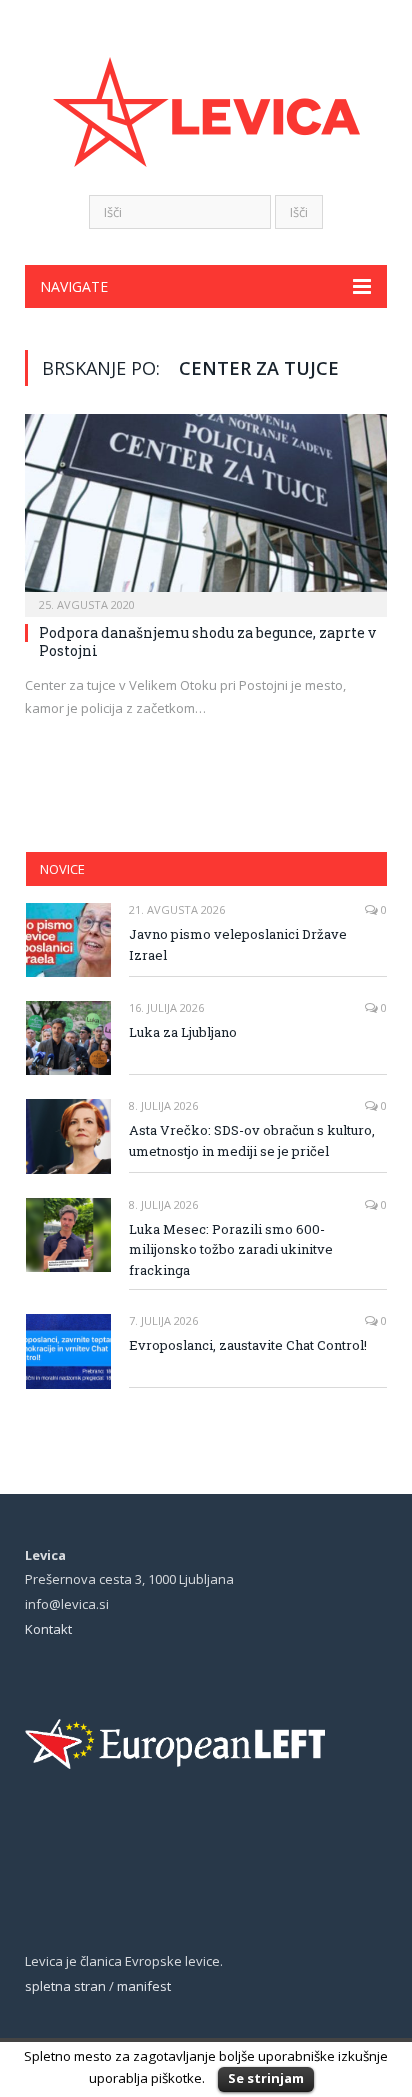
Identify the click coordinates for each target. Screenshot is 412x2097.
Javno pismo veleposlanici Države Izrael (238, 944)
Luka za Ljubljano (183, 1032)
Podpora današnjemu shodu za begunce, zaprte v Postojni (207, 641)
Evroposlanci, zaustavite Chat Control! (248, 1345)
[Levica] (206, 99)
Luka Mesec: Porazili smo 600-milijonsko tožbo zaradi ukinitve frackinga (231, 1250)
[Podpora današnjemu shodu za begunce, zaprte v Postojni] (206, 509)
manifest (144, 1986)
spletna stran (65, 1986)
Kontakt (48, 1629)
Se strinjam (266, 2078)
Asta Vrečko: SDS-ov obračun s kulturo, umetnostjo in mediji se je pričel (252, 1140)
